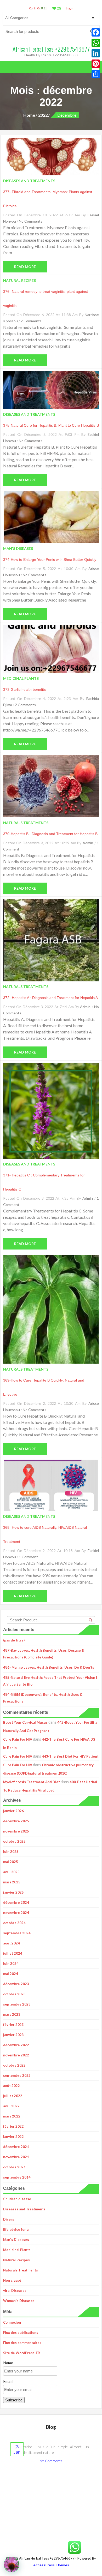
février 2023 (13, 2025)
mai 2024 (11, 1974)
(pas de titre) (14, 1640)
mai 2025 (11, 1862)
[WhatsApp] (96, 43)
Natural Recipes (16, 2260)
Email (8, 2381)
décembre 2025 (16, 1821)
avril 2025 (11, 1872)
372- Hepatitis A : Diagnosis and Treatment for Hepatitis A (50, 998)
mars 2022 (12, 2116)
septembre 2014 (17, 2177)
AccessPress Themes (51, 2565)
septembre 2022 (17, 2075)
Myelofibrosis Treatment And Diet (32, 1782)
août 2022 (12, 2086)
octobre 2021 (14, 2167)
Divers (9, 2219)
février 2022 (13, 2126)
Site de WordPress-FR (22, 2353)
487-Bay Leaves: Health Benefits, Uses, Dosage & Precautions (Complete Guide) (44, 1654)
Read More (25, 267)
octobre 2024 (14, 1923)
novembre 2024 (16, 1913)
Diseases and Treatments (24, 2209)
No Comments (31, 221)
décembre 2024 (16, 1902)
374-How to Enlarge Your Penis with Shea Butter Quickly (50, 560)
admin (88, 843)
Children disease (17, 2199)
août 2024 (12, 1943)
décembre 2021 (16, 2147)
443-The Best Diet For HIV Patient (70, 1756)
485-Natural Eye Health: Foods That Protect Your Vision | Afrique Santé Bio (50, 1681)
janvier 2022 (13, 2137)
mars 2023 (12, 2014)
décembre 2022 (16, 2045)
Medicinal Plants (17, 2250)
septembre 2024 (17, 1933)
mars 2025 (12, 1882)
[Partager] (96, 74)
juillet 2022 (13, 2096)
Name (8, 2363)
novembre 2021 (16, 2157)
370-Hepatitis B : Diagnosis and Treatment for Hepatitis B (50, 834)
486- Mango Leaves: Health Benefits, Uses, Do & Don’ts (49, 1667)
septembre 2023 (17, 2004)
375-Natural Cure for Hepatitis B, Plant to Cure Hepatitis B (51, 425)
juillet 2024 (13, 1953)
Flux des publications (21, 2333)
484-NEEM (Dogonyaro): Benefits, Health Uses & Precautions (43, 1698)
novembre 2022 (16, 2055)
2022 (43, 115)
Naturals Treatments (21, 2270)
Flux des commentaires (22, 2343)
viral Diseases (15, 2291)
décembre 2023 (16, 1984)
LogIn (70, 8)
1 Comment (28, 1557)
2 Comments (31, 321)
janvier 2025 (13, 1892)
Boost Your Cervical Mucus (25, 1722)
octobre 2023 (14, 1994)
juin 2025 (11, 1852)
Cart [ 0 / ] (38, 8)
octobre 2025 (14, 1841)
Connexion (12, 2322)
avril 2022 (11, 2106)
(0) (58, 8)
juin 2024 (11, 1964)
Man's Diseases (16, 2240)
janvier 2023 (13, 2035)
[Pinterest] (96, 64)
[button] (12, 2565)
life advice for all (17, 2229)
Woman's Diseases (19, 2301)
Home (29, 115)
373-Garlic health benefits (24, 689)
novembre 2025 (16, 1831)
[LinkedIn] (96, 53)
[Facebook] (96, 32)
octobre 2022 (14, 2065)
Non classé (12, 2280)
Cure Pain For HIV (18, 1739)
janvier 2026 (13, 1811)
